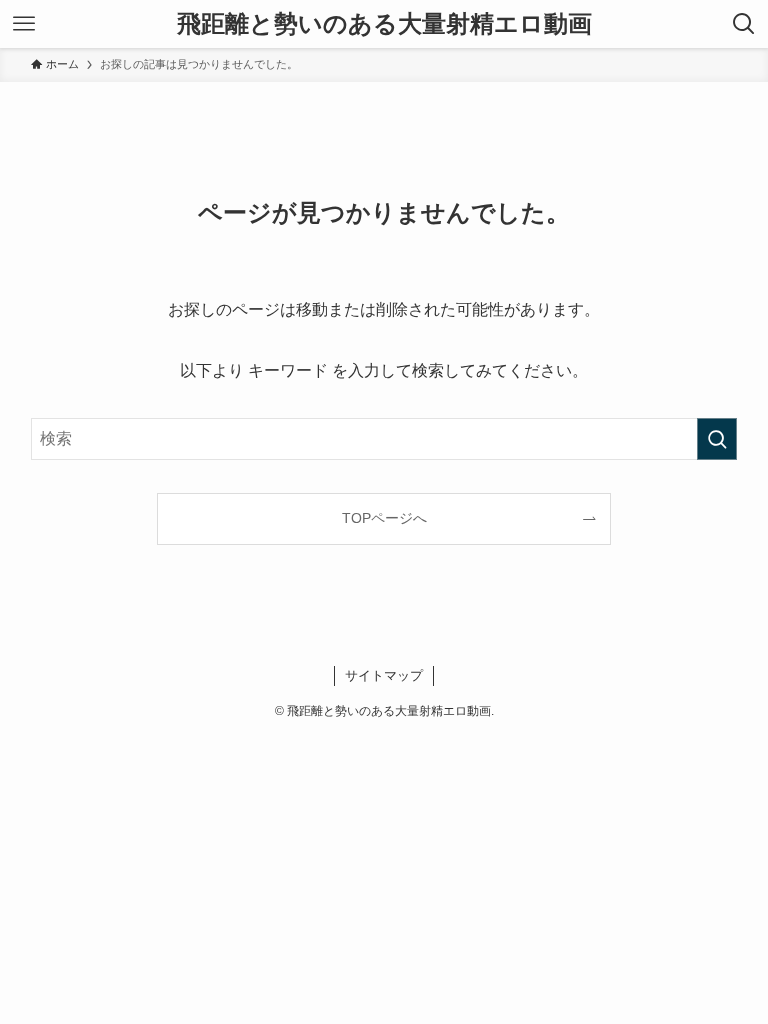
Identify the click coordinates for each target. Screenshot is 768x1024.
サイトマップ (384, 675)
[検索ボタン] (744, 24)
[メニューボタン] (24, 24)
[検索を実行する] (717, 439)
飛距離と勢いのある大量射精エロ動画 (384, 24)
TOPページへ (384, 518)
